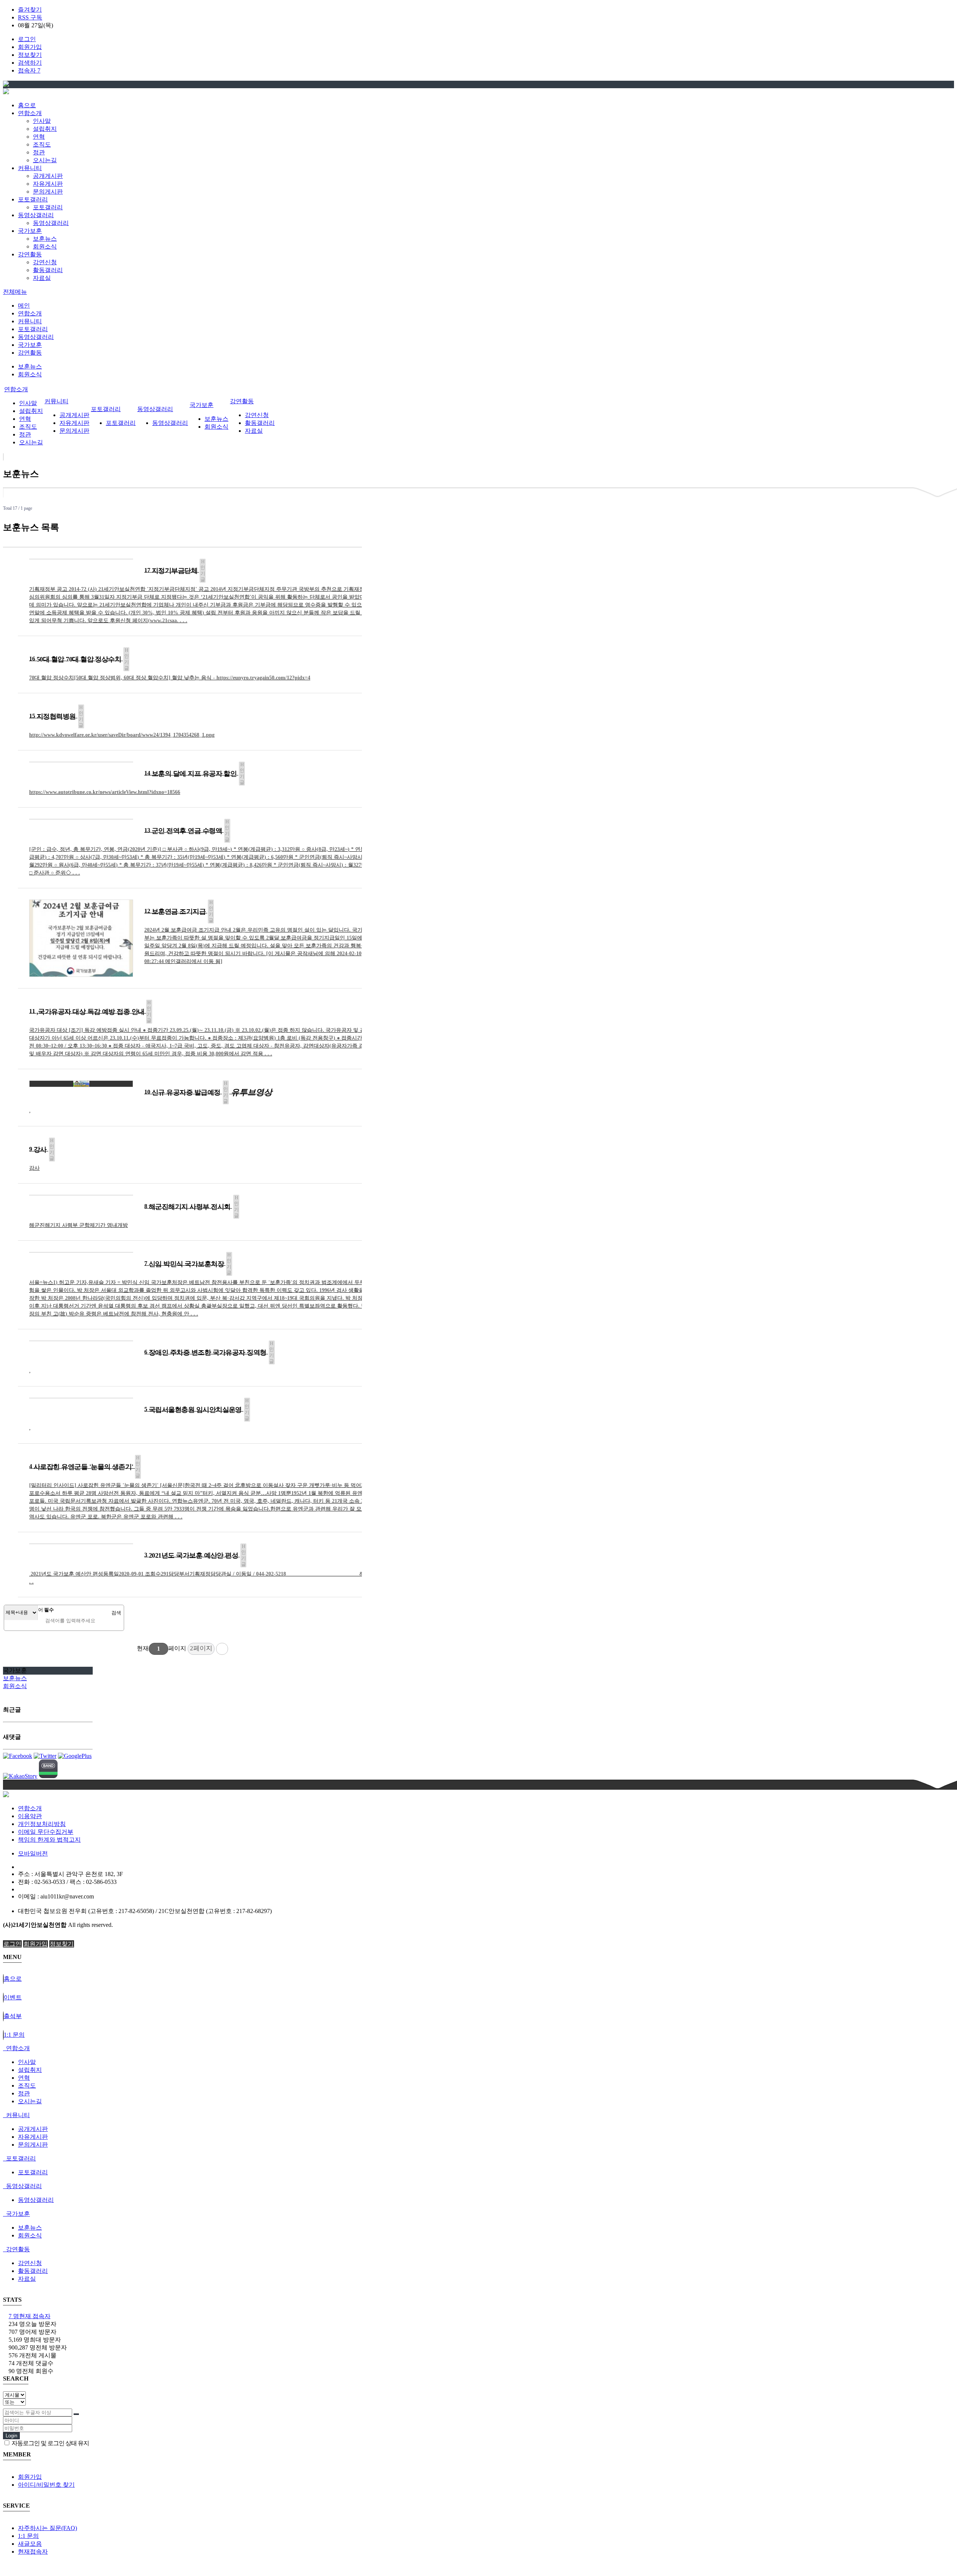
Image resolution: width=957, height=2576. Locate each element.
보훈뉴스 (45, 239)
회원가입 (30, 47)
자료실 (42, 278)
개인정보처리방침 (42, 1824)
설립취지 (45, 129)
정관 (39, 152)
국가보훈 (30, 345)
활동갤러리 (48, 270)
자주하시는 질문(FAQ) (47, 2528)
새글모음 (30, 2544)
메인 (24, 306)
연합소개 (30, 313)
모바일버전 (33, 1853)
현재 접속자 (30, 2316)
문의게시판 (48, 192)
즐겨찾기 (30, 10)
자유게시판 (48, 184)
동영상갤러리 (51, 223)
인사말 (42, 121)
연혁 (39, 137)
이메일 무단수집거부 (46, 1832)
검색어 (41, 1610)
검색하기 (30, 63)
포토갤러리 (48, 207)
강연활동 (30, 353)
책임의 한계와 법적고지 (49, 1840)
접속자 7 (29, 70)
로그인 (27, 39)
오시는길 (45, 160)
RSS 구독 (30, 17)
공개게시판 (48, 176)
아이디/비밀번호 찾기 (46, 2485)
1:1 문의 (28, 2536)
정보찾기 (30, 55)
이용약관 (30, 1816)
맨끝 (222, 1649)
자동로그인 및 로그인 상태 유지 (50, 2443)
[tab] (478, 2049)
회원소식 (45, 246)
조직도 (42, 144)
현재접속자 (33, 2552)
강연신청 (45, 262)
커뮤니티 (30, 321)
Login (11, 2436)
